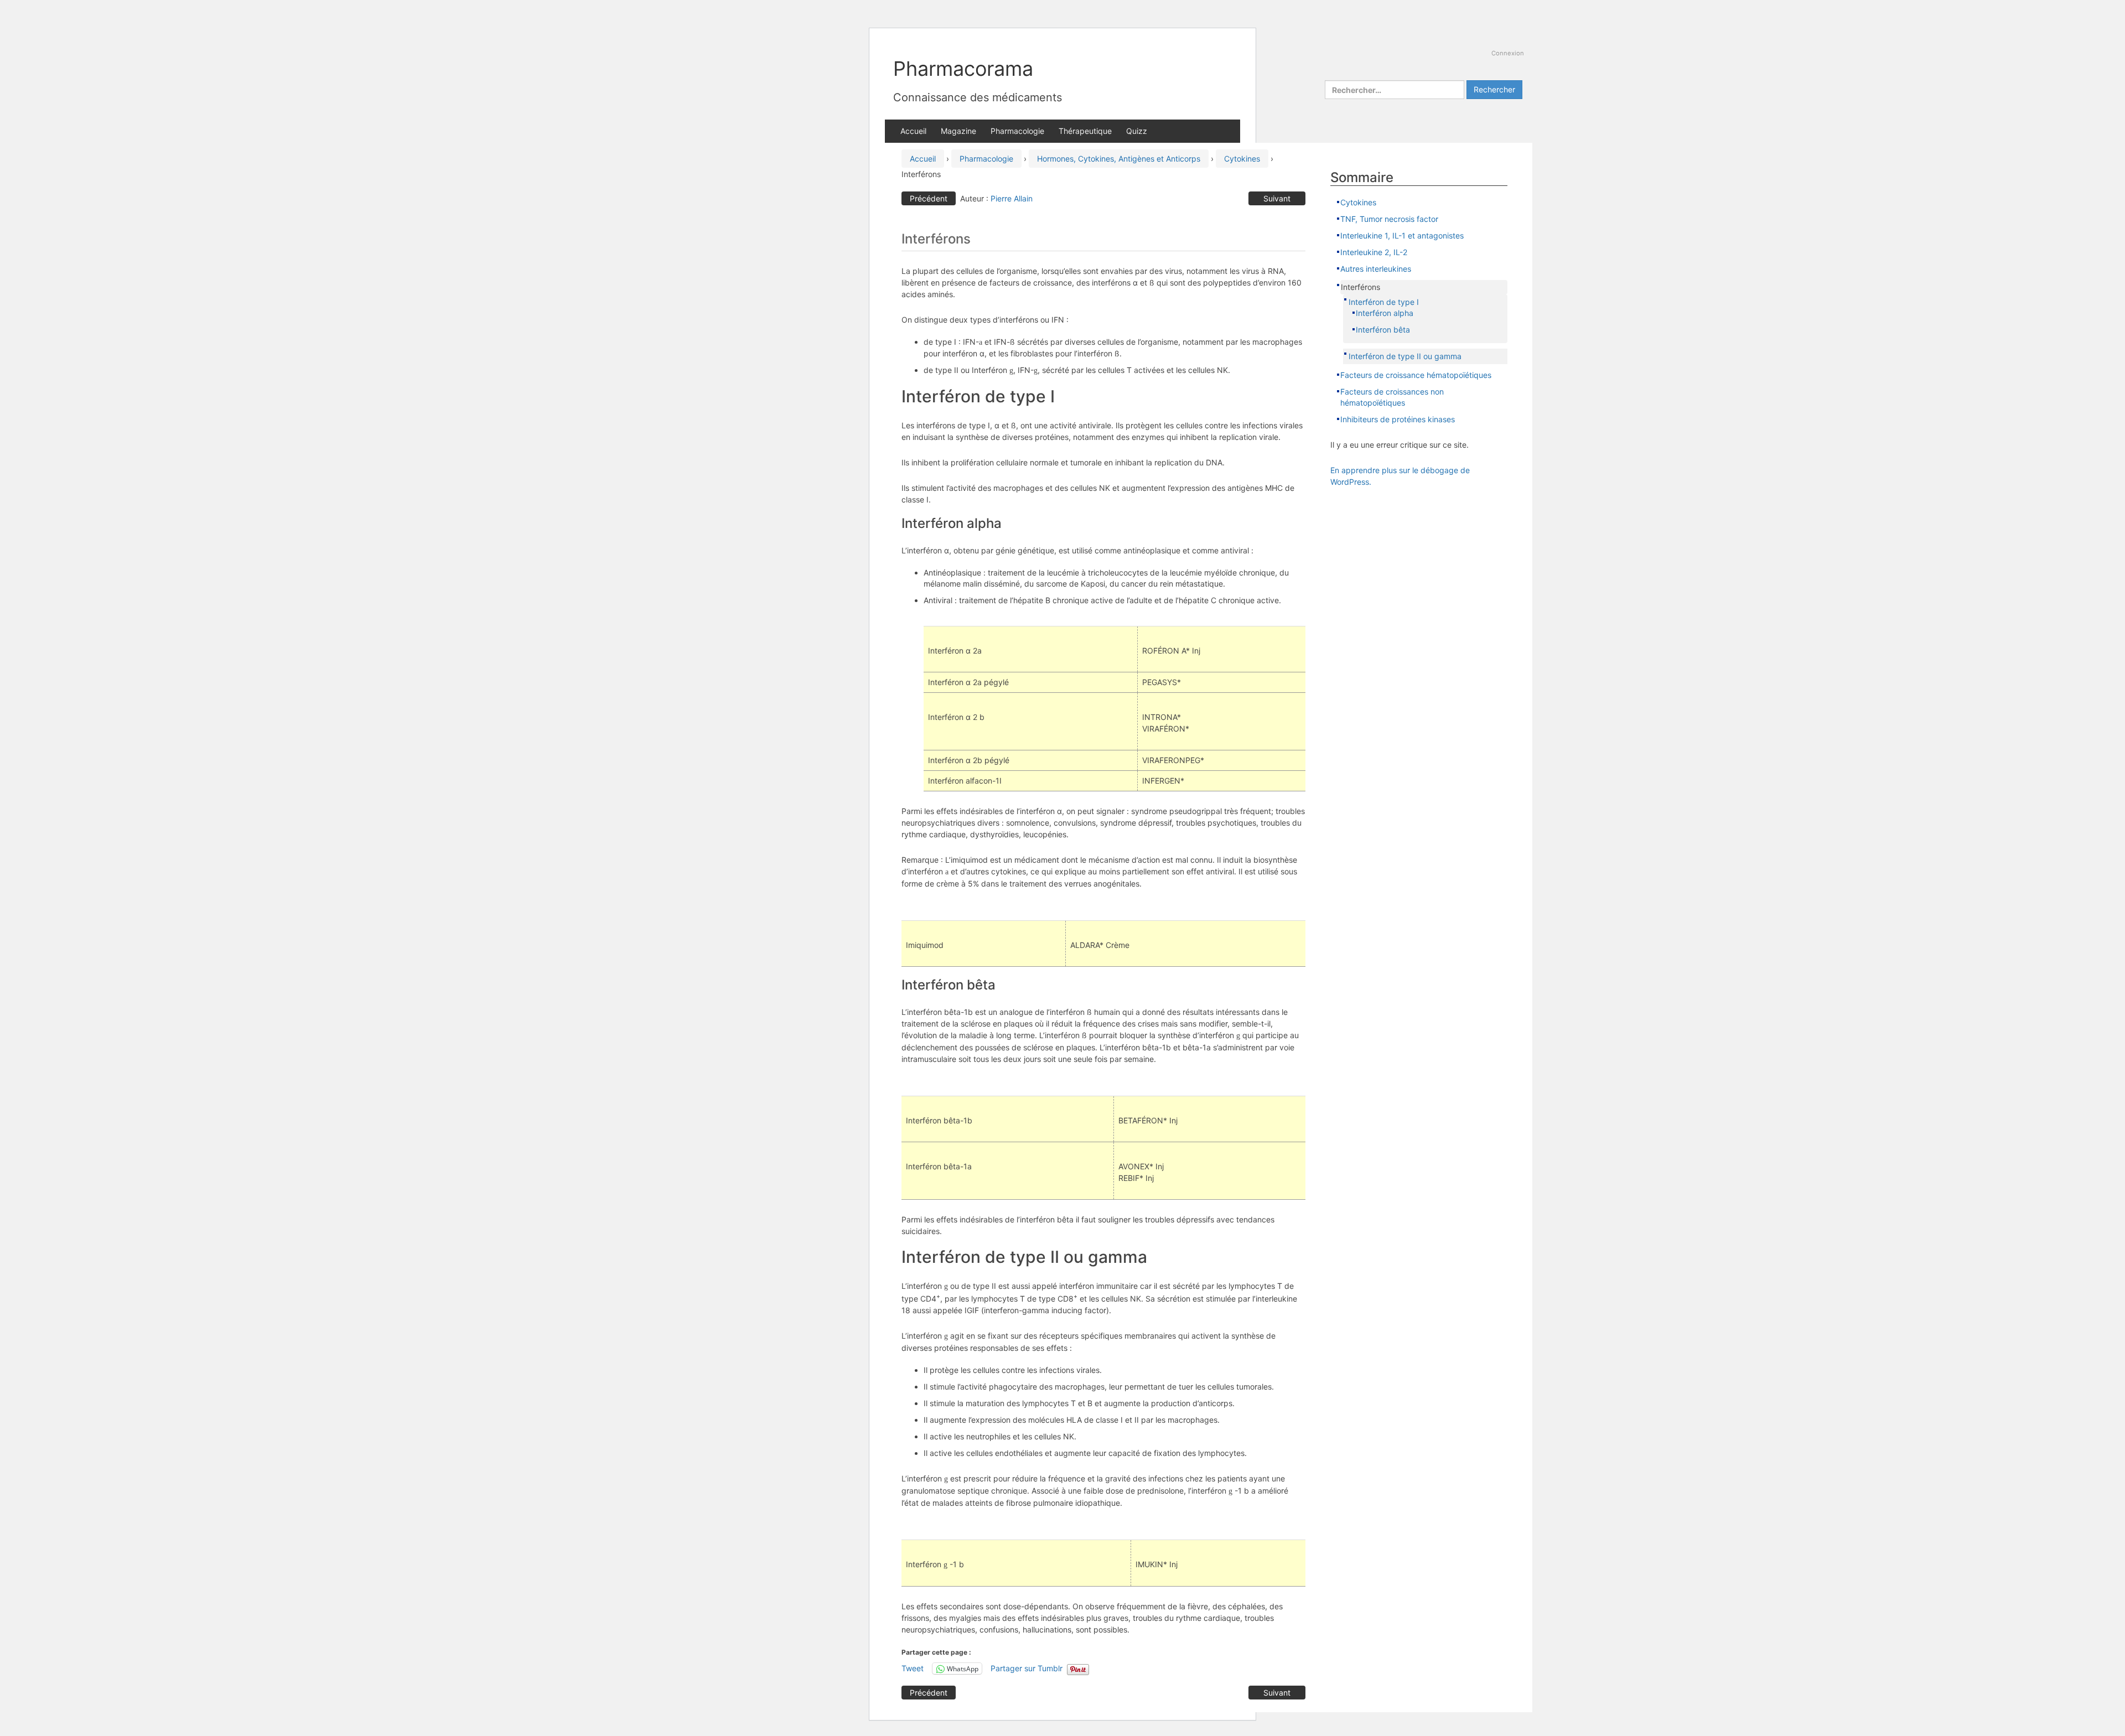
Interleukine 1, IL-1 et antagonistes (1402, 235)
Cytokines (1242, 159)
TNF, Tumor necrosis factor (1390, 219)
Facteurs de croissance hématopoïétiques (1416, 375)
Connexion (1508, 53)
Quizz (1137, 131)
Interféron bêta (1383, 330)
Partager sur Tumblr (1027, 1668)
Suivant (1277, 198)
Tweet (913, 1668)
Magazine (958, 131)
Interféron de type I (1384, 302)
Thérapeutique (1085, 131)
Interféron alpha (1385, 313)
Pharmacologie (1017, 131)
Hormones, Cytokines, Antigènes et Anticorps (1119, 159)
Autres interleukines (1376, 269)
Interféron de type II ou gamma (1405, 356)
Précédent (929, 198)
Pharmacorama (963, 69)
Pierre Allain (1012, 198)
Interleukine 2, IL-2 (1374, 252)
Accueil (913, 131)
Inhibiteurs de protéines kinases (1398, 419)
